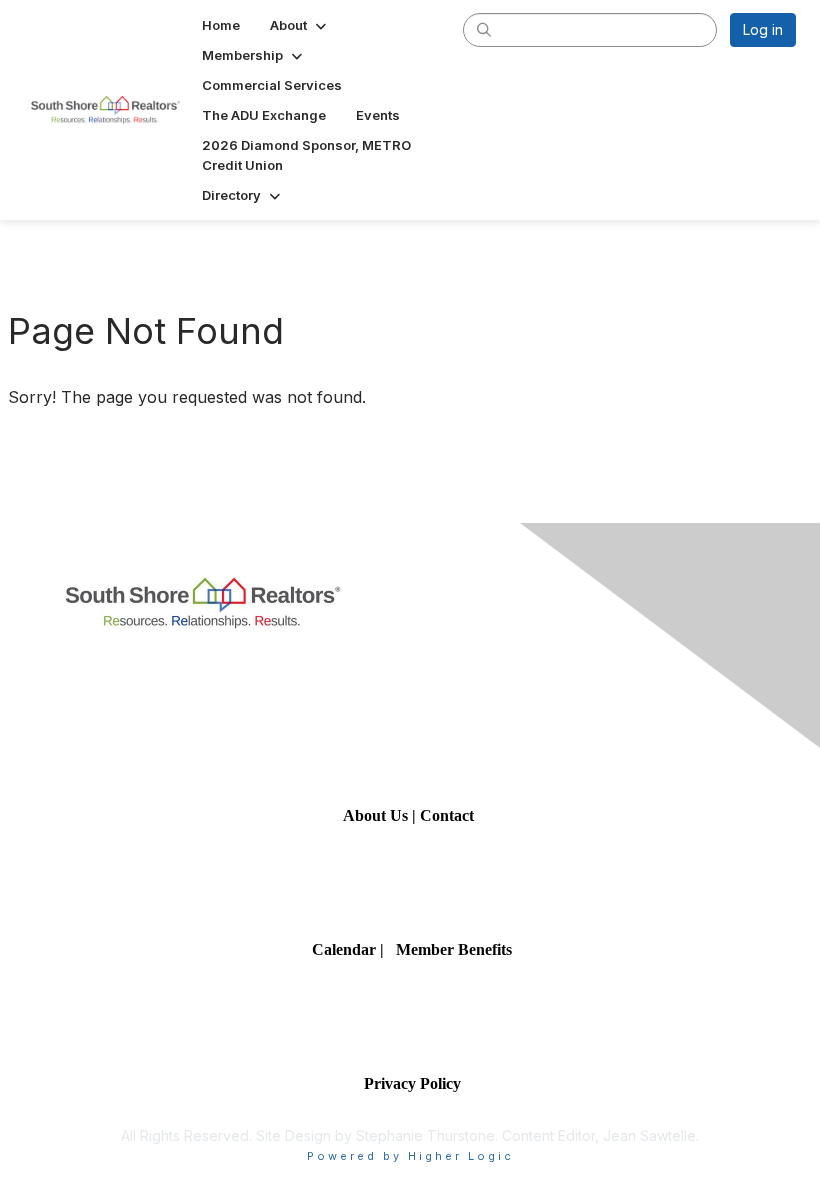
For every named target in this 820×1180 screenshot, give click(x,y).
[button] (300, 25)
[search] (484, 29)
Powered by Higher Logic (410, 1156)
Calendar (346, 949)
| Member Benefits (446, 949)
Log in (763, 29)
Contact (449, 815)
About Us (375, 815)
